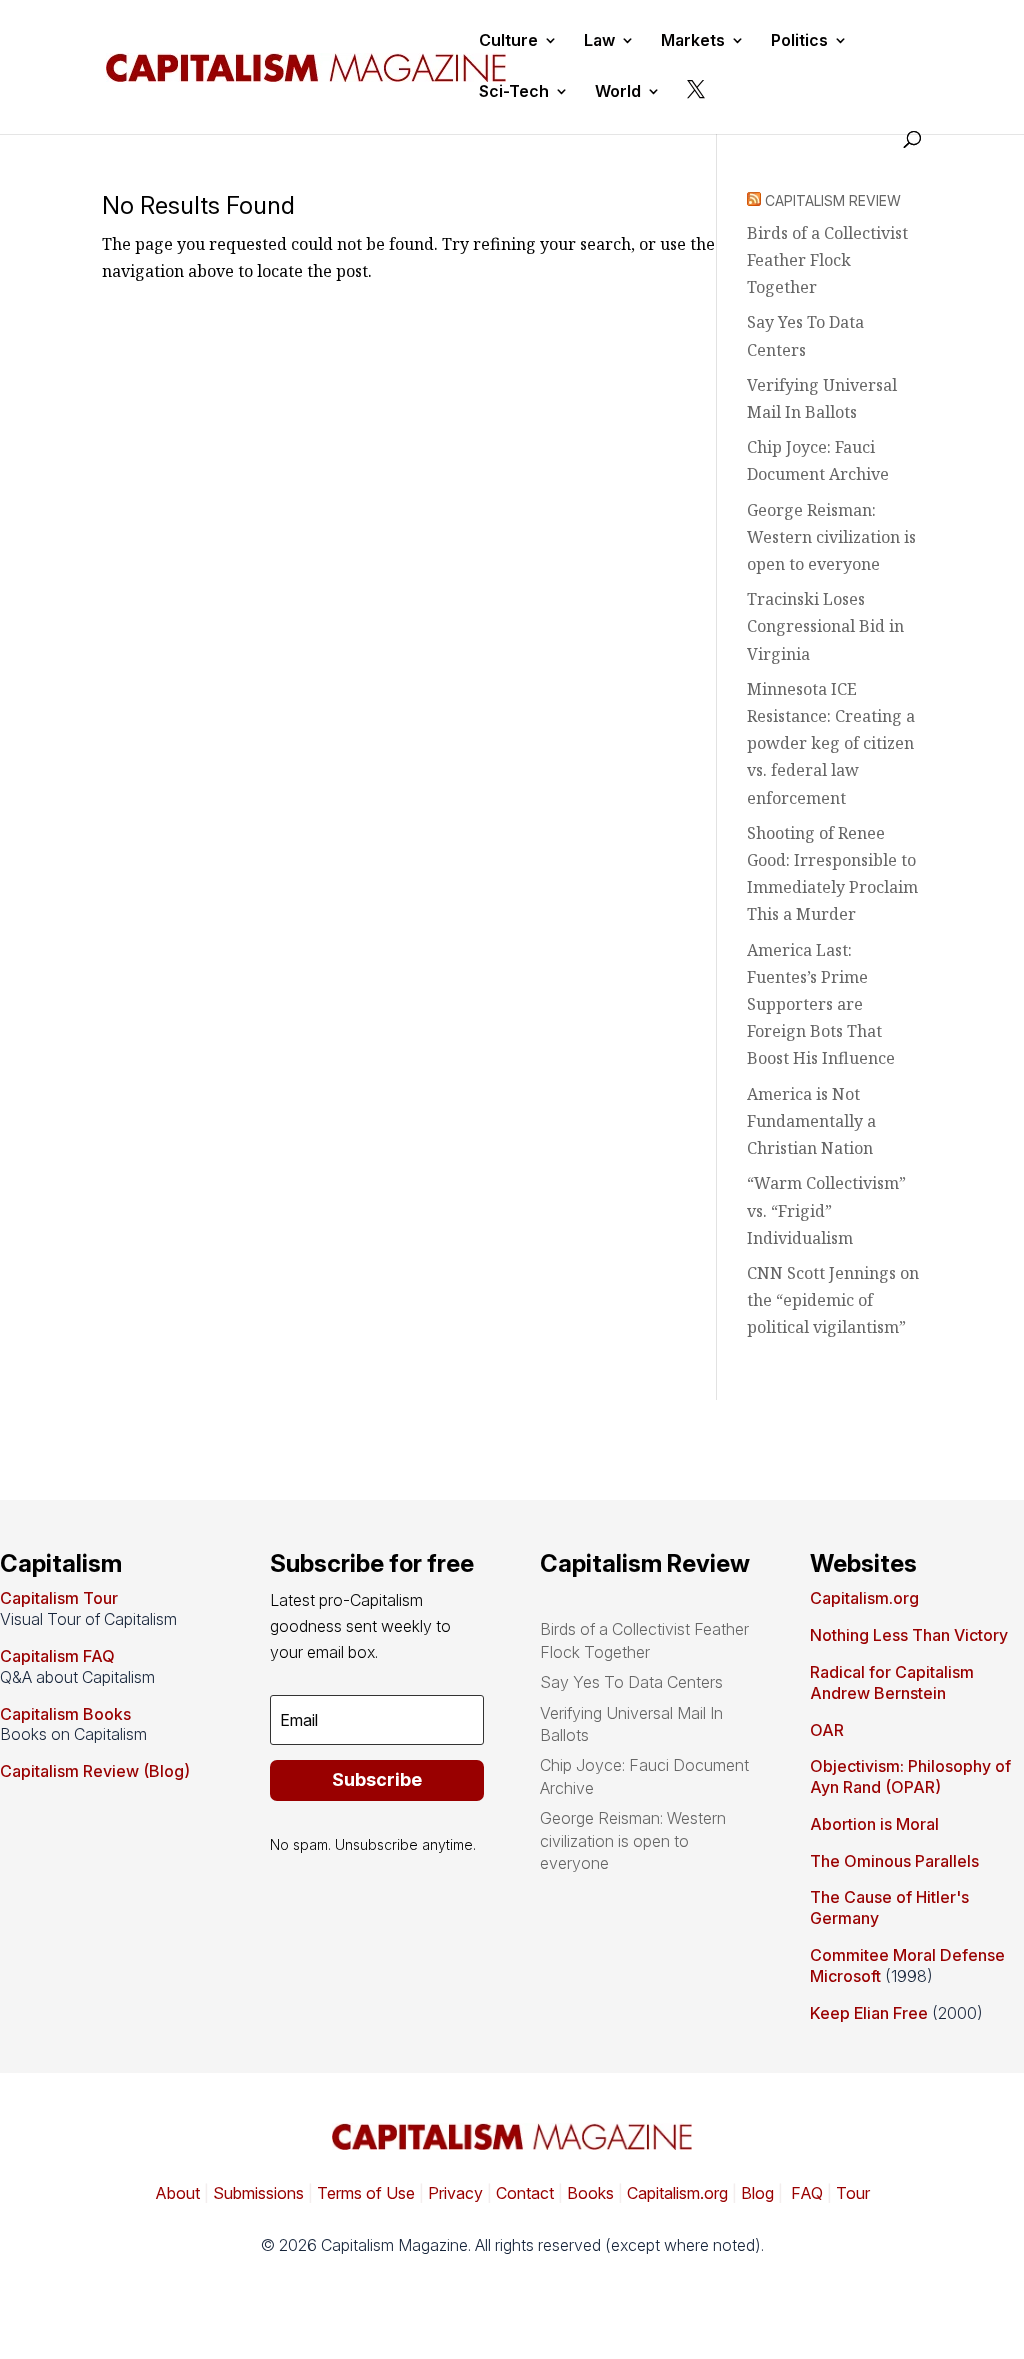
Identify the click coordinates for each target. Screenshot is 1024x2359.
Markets (693, 41)
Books (590, 2193)
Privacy (453, 2193)
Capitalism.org (864, 1598)
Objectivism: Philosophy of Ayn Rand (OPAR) (910, 1776)
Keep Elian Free (869, 2013)
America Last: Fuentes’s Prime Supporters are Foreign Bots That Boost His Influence (821, 1004)
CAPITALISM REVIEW (833, 200)
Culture (508, 41)
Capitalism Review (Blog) (95, 1771)
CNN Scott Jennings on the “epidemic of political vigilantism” (833, 1300)
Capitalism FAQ (57, 1656)
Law (599, 41)
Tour (853, 2193)
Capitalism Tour (59, 1598)
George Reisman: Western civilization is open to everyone (831, 537)
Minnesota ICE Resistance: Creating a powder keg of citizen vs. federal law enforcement (831, 743)
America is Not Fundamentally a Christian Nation (811, 1121)
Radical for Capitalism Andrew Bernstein (892, 1682)
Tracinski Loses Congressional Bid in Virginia (825, 626)
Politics (799, 41)
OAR (827, 1730)
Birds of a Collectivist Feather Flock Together (827, 260)
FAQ (805, 2193)
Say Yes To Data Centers (631, 1682)
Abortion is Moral (874, 1824)
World (618, 92)
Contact (523, 2193)
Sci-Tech (514, 92)
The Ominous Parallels (894, 1861)
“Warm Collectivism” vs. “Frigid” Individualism (826, 1210)
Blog (757, 2193)
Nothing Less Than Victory (909, 1635)
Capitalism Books (65, 1714)
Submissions (256, 2193)
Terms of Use (364, 2193)
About (177, 2193)
